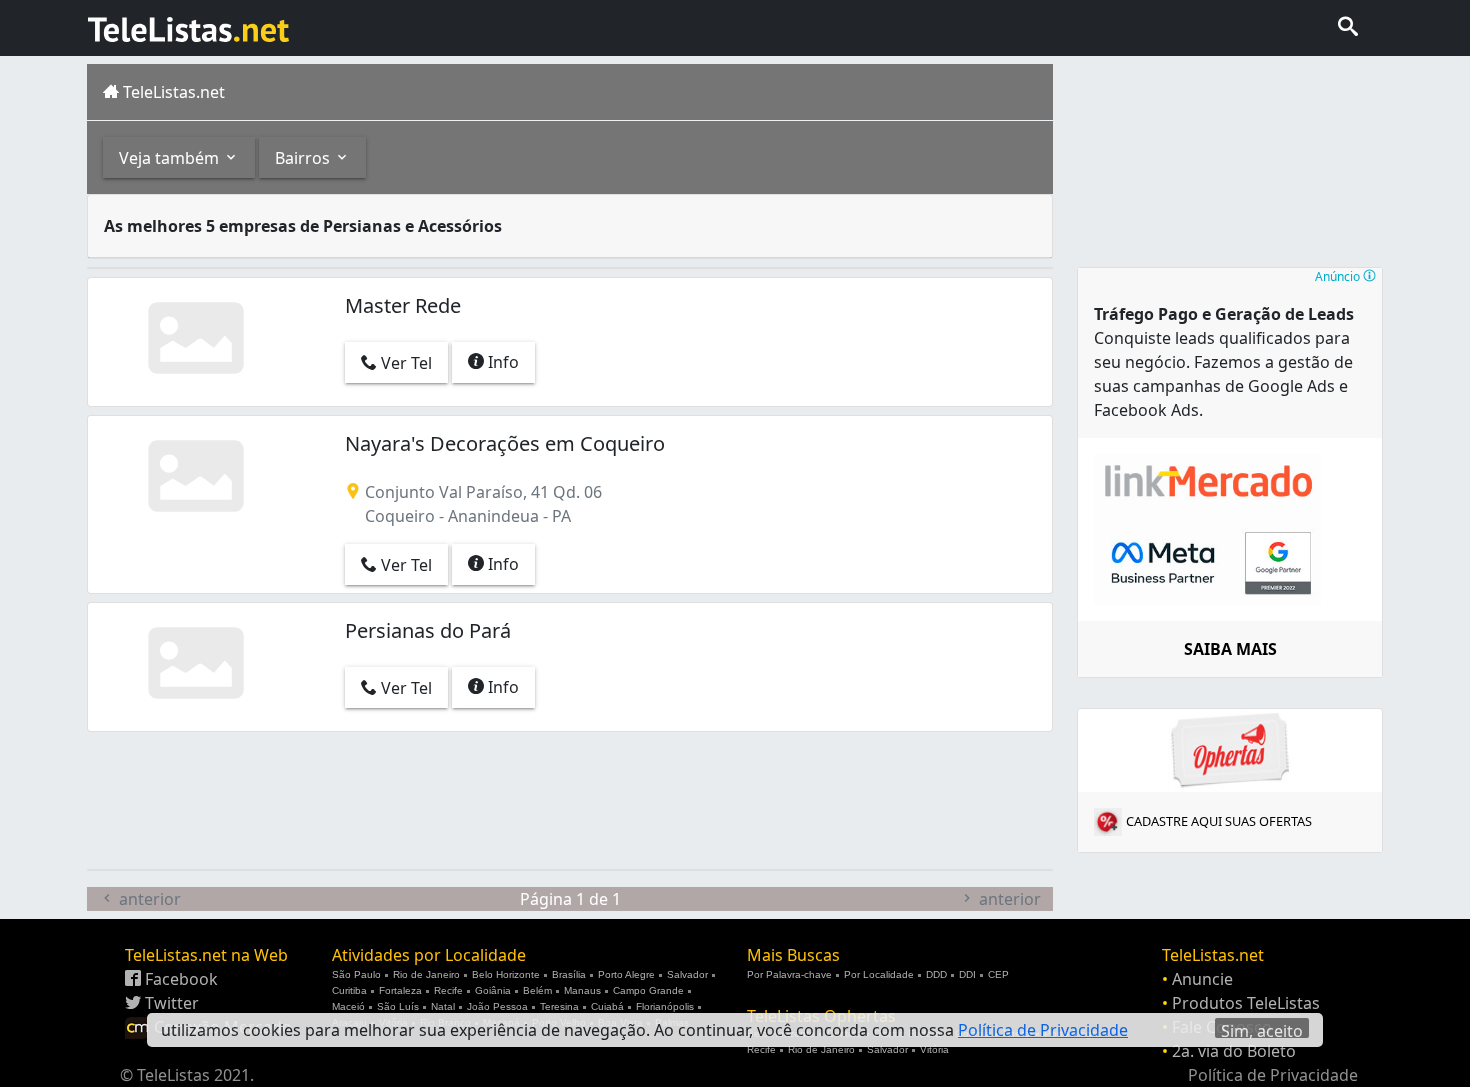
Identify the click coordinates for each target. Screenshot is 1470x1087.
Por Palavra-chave (789, 974)
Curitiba (349, 990)
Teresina (559, 1006)
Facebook (179, 979)
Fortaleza (400, 990)
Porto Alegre (626, 974)
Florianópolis (665, 1006)
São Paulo (356, 974)
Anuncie (1202, 979)
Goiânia (493, 990)
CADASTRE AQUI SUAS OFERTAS (1219, 821)
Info (501, 362)
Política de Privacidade (1273, 1075)
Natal (443, 1006)
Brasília (569, 974)
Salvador (687, 974)
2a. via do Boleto (1234, 1051)
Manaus (582, 990)
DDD (936, 974)
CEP (998, 974)
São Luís (398, 1006)
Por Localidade (879, 974)
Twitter (170, 1003)
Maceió (348, 1006)
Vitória (934, 1049)
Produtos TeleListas (1246, 1003)
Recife (448, 990)
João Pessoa (497, 1006)
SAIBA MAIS (1230, 649)
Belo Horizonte (506, 974)
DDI (967, 974)
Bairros (304, 158)
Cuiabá (607, 1006)
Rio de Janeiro (426, 974)
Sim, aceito (1262, 1029)
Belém (537, 990)
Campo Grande (648, 990)
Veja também (171, 158)
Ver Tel (404, 363)
